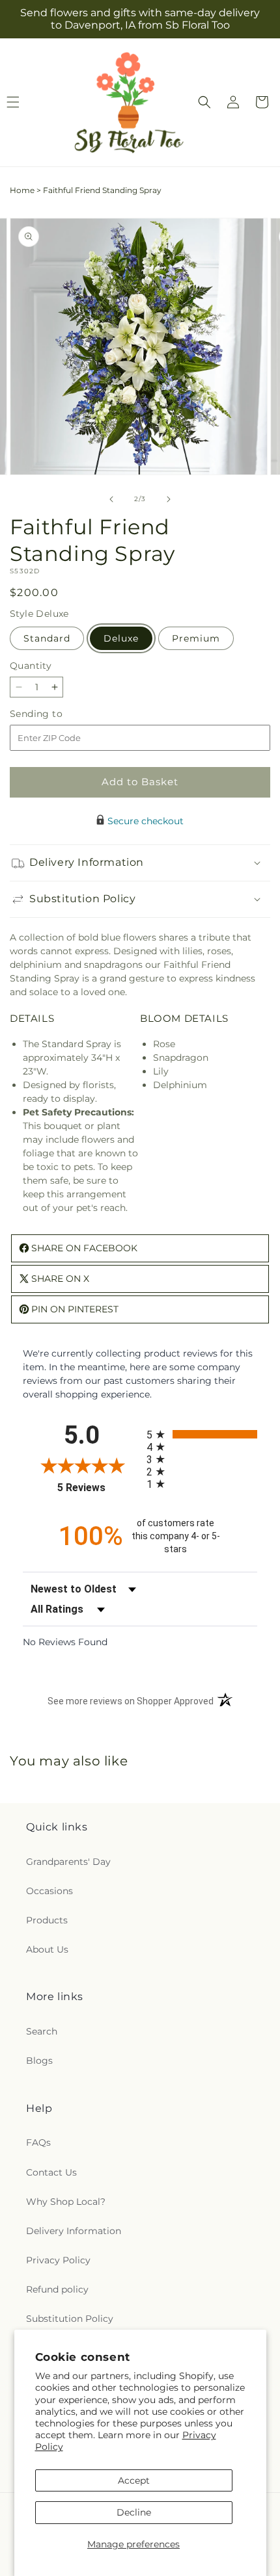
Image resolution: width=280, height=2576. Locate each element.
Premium (196, 638)
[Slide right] (169, 499)
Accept (134, 2480)
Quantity (31, 666)
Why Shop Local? (66, 2202)
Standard (47, 638)
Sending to (56, 714)
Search (42, 2031)
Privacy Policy (58, 2260)
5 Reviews (99, 1488)
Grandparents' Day (68, 1862)
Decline (134, 2512)
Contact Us (51, 2172)
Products (47, 1920)
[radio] (202, 1434)
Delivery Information (74, 2231)
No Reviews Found (65, 1642)
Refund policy (57, 2289)
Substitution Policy (70, 2319)
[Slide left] (111, 499)
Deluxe (121, 638)
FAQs (38, 2142)
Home (22, 190)
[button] (204, 102)
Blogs (39, 2061)
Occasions (49, 1891)
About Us (47, 1949)
